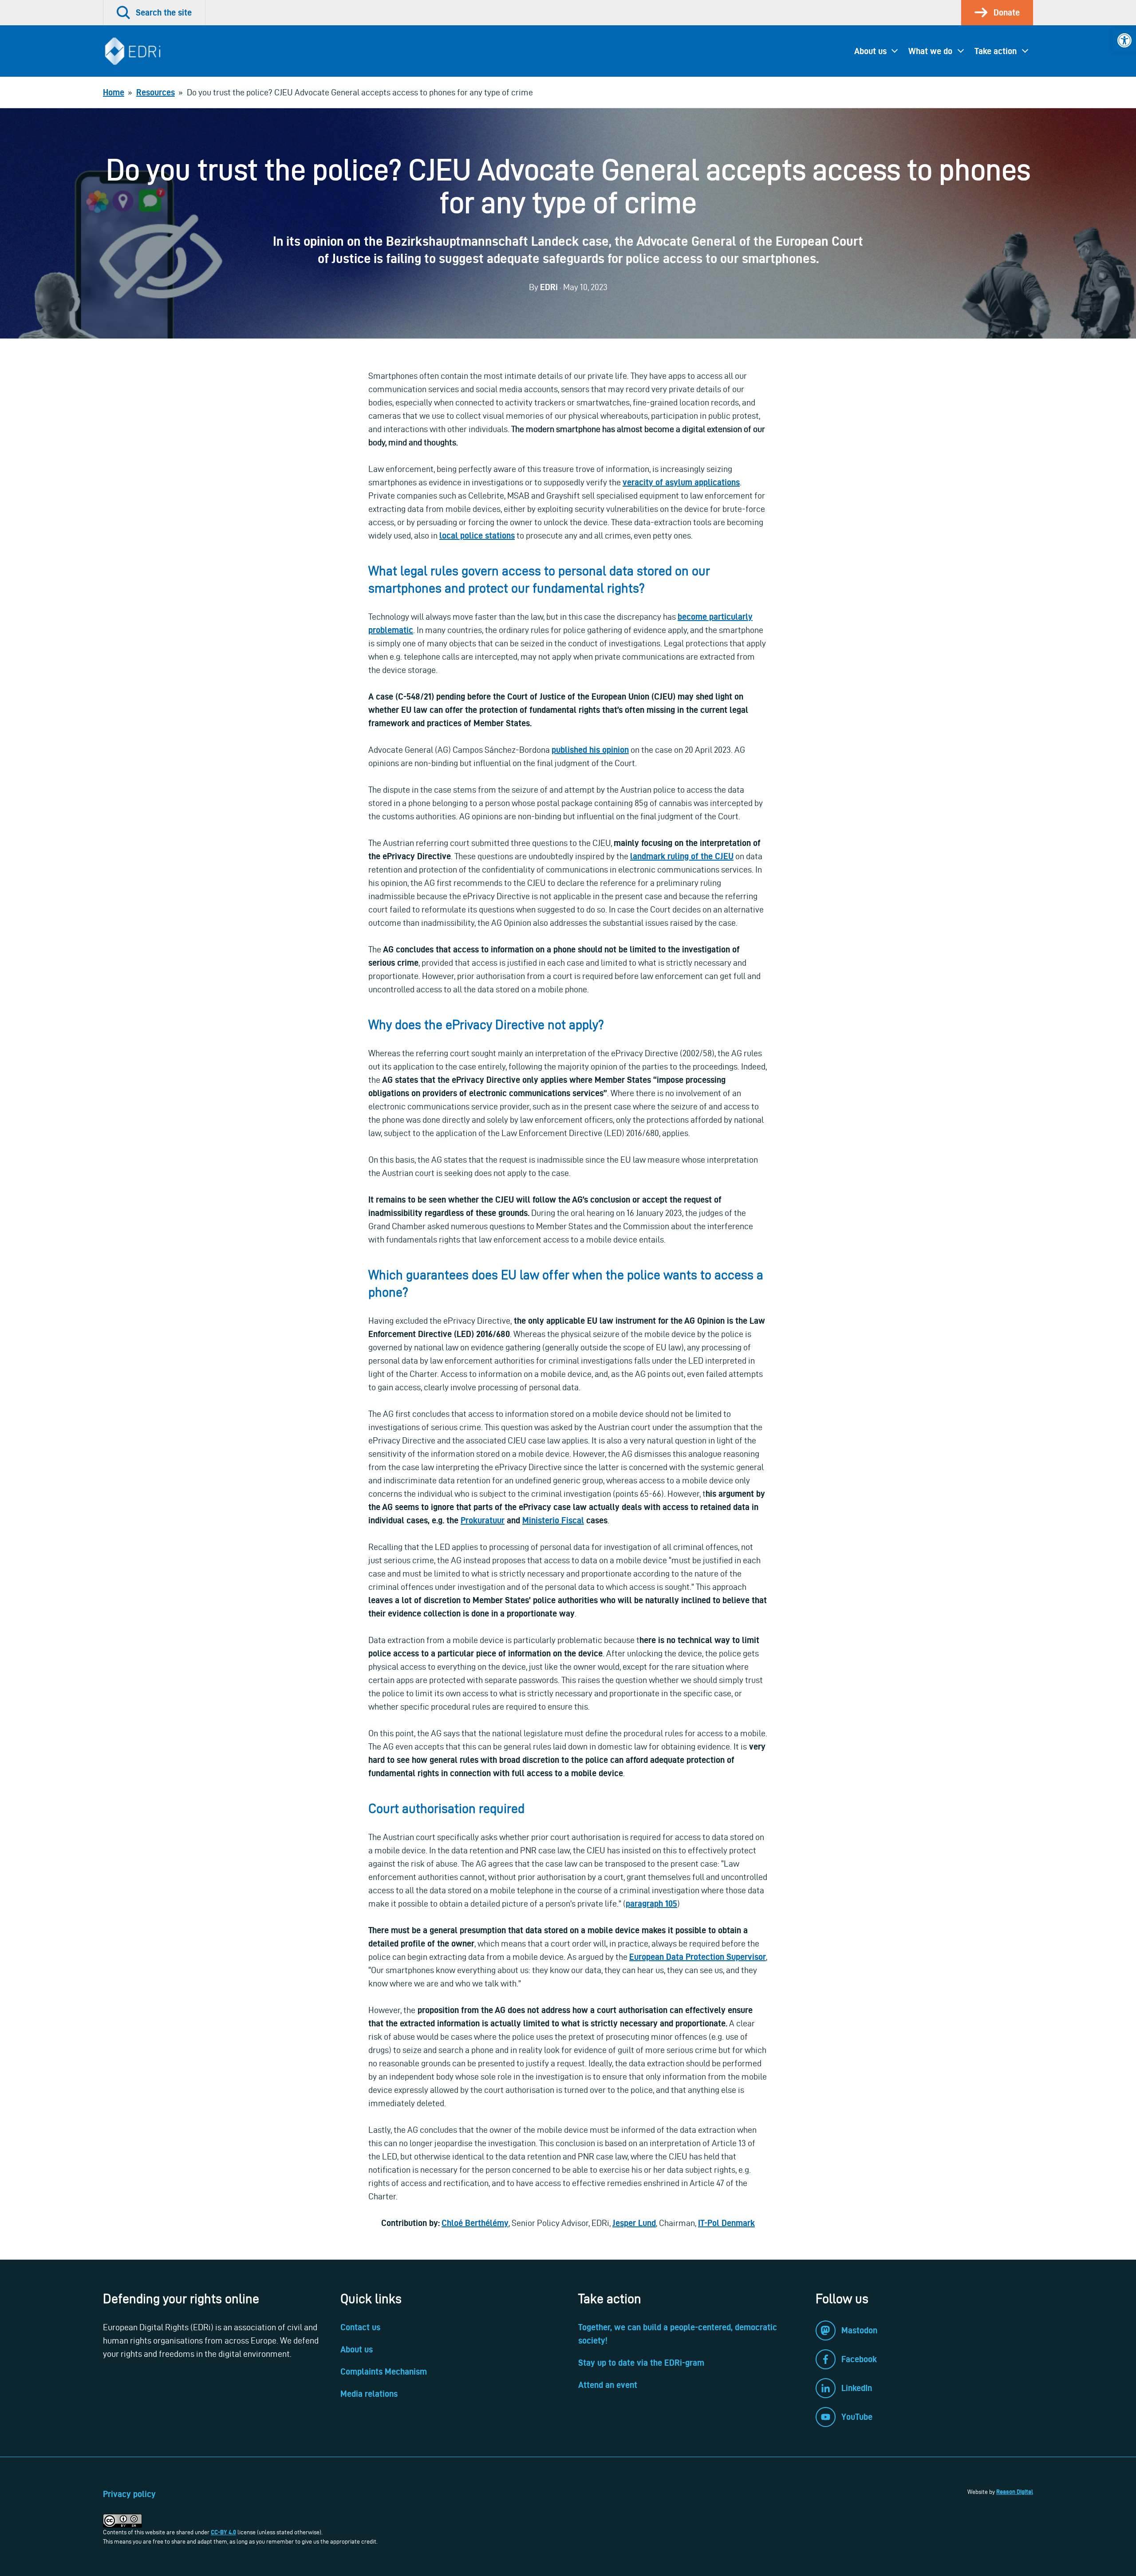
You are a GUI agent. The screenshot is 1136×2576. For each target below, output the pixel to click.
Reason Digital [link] (1015, 2492)
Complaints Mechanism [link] (384, 2371)
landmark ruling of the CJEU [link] (682, 856)
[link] (1124, 40)
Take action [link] (996, 51)
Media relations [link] (369, 2394)
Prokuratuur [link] (483, 1520)
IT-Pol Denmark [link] (726, 2223)
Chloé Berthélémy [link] (475, 2223)
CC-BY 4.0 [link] (223, 2532)
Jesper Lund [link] (634, 2223)
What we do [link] (930, 51)
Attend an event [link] (608, 2385)
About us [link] (870, 51)
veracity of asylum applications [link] (681, 482)
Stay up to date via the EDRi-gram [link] (641, 2363)
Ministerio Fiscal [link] (553, 1520)
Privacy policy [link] (129, 2494)
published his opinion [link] (590, 750)
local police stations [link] (477, 535)
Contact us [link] (360, 2327)
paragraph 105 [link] (651, 1903)
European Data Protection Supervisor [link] (698, 1957)
